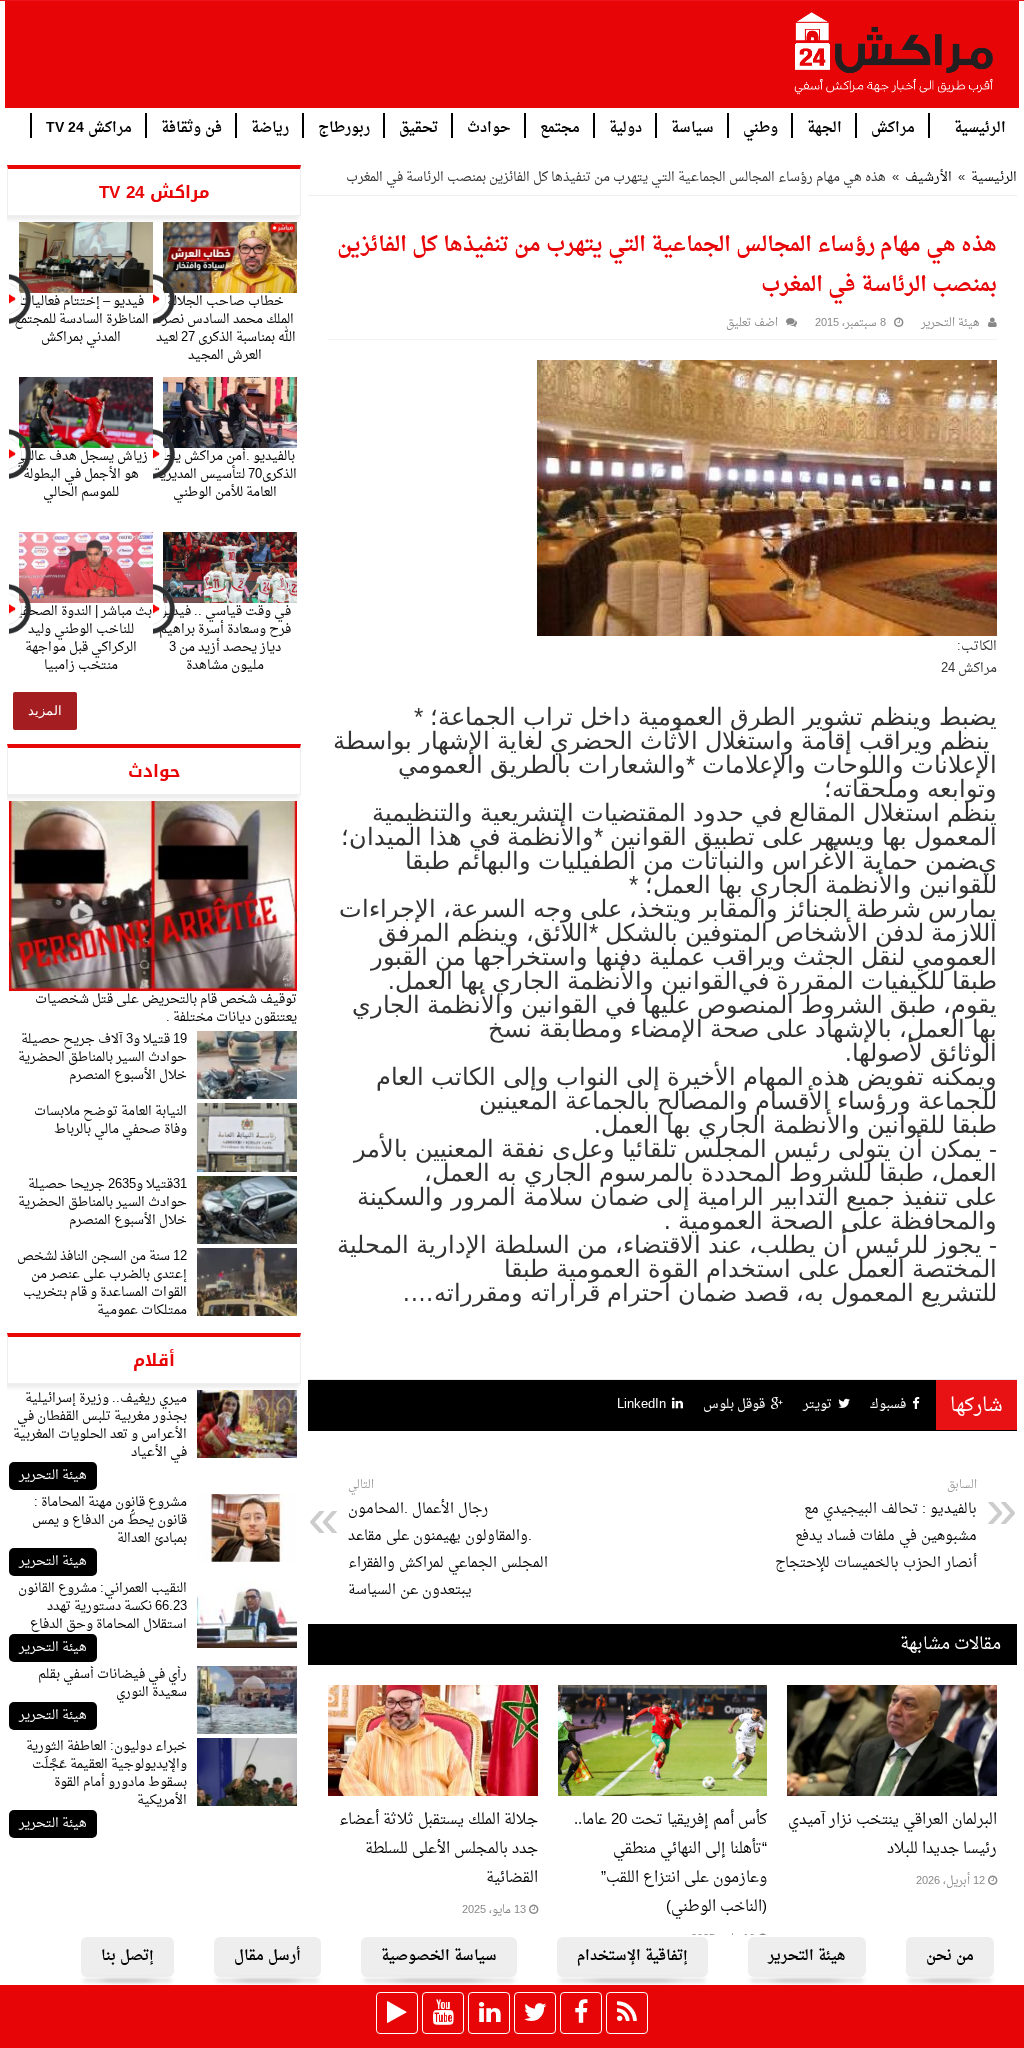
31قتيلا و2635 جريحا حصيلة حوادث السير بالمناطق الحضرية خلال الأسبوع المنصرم (102, 1202)
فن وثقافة (191, 126)
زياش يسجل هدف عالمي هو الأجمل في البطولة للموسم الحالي (81, 474)
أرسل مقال (267, 1956)
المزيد (45, 710)
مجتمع (560, 126)
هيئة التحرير (53, 1475)
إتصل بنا (127, 1956)
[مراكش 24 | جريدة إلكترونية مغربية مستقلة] (895, 61)
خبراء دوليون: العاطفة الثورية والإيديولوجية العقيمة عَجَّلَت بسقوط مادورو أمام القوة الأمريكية (106, 1773)
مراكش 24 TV (89, 126)
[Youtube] (443, 2013)
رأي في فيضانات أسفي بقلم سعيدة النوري (112, 1683)
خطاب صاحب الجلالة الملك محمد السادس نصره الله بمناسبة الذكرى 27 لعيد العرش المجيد (225, 328)
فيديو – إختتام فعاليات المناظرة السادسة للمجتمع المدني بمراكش (81, 319)
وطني (760, 126)
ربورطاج (344, 126)
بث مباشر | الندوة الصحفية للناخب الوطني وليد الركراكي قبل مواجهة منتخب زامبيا (81, 638)
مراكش (893, 126)
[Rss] (627, 2013)
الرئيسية (980, 126)
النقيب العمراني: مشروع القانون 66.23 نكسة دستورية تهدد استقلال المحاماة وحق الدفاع (102, 1606)
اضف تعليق (752, 323)
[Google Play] (397, 2013)
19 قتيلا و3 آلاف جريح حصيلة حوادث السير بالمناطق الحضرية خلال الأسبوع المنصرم (102, 1057)
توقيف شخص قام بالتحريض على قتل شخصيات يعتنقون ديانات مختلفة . (166, 1008)
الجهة (824, 126)
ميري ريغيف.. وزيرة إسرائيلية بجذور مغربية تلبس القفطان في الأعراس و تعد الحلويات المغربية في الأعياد (100, 1425)
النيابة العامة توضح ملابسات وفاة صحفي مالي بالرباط (110, 1120)
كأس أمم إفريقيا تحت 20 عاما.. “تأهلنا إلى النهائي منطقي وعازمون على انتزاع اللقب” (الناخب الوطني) (670, 1864)
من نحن (950, 1956)
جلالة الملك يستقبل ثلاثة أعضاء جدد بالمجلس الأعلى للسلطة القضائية (438, 1849)
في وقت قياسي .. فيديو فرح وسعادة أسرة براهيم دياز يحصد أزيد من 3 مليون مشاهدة (225, 638)
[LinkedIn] (489, 2013)
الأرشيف (928, 177)
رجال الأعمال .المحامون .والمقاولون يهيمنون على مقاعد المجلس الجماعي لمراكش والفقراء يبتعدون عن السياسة (448, 1539)
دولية (625, 126)
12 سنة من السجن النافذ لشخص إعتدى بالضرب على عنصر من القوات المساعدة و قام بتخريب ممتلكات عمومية (102, 1283)
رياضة (270, 126)
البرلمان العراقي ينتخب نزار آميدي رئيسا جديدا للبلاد (892, 1835)
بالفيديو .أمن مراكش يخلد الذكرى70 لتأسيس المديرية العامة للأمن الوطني (225, 474)
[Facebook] (581, 2013)
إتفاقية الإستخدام (632, 1956)
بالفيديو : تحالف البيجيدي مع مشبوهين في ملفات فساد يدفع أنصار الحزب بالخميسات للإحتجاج (876, 1525)
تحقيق (418, 126)
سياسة (692, 126)
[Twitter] (535, 2013)
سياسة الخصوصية (439, 1956)
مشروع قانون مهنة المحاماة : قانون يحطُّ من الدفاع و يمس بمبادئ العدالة (109, 1520)
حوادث (489, 126)
